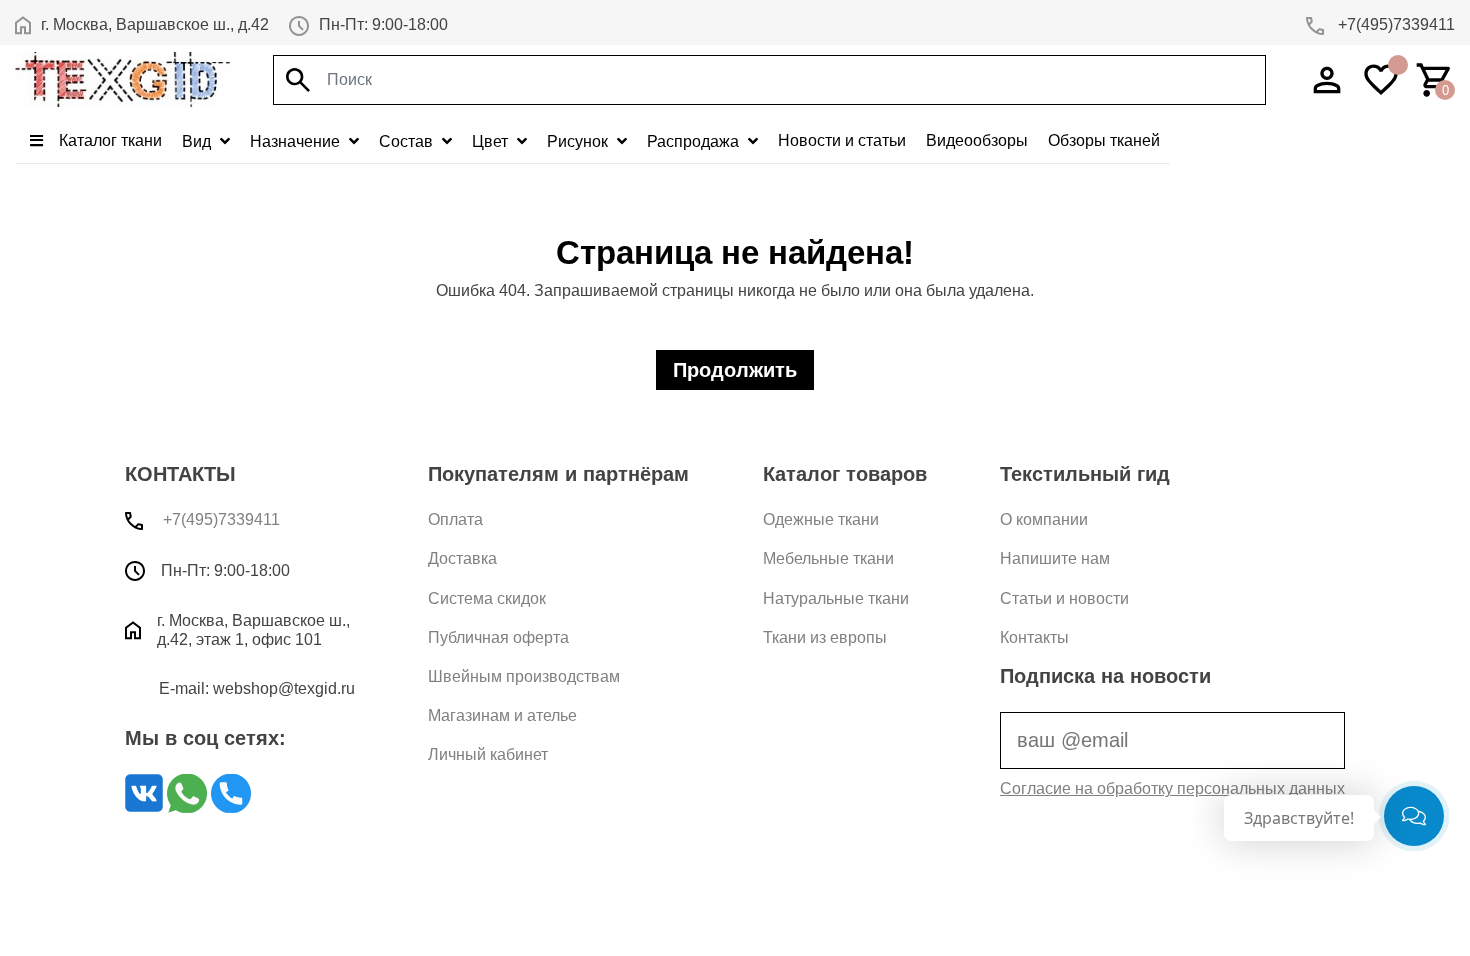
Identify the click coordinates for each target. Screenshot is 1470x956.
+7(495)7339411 (1394, 24)
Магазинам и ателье (502, 715)
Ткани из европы (825, 637)
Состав (408, 141)
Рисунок (579, 141)
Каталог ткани (108, 140)
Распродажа (695, 141)
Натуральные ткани (836, 598)
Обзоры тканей (1104, 140)
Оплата (455, 519)
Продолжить (735, 370)
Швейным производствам (524, 676)
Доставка (462, 558)
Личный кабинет (488, 754)
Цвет (492, 141)
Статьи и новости (1064, 598)
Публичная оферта (498, 637)
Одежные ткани (821, 519)
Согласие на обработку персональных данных (1172, 788)
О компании (1044, 519)
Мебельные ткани (828, 558)
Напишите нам (1055, 558)
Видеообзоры (977, 140)
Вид (198, 141)
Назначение (297, 141)
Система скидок (487, 598)
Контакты (1034, 637)
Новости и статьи (842, 140)
